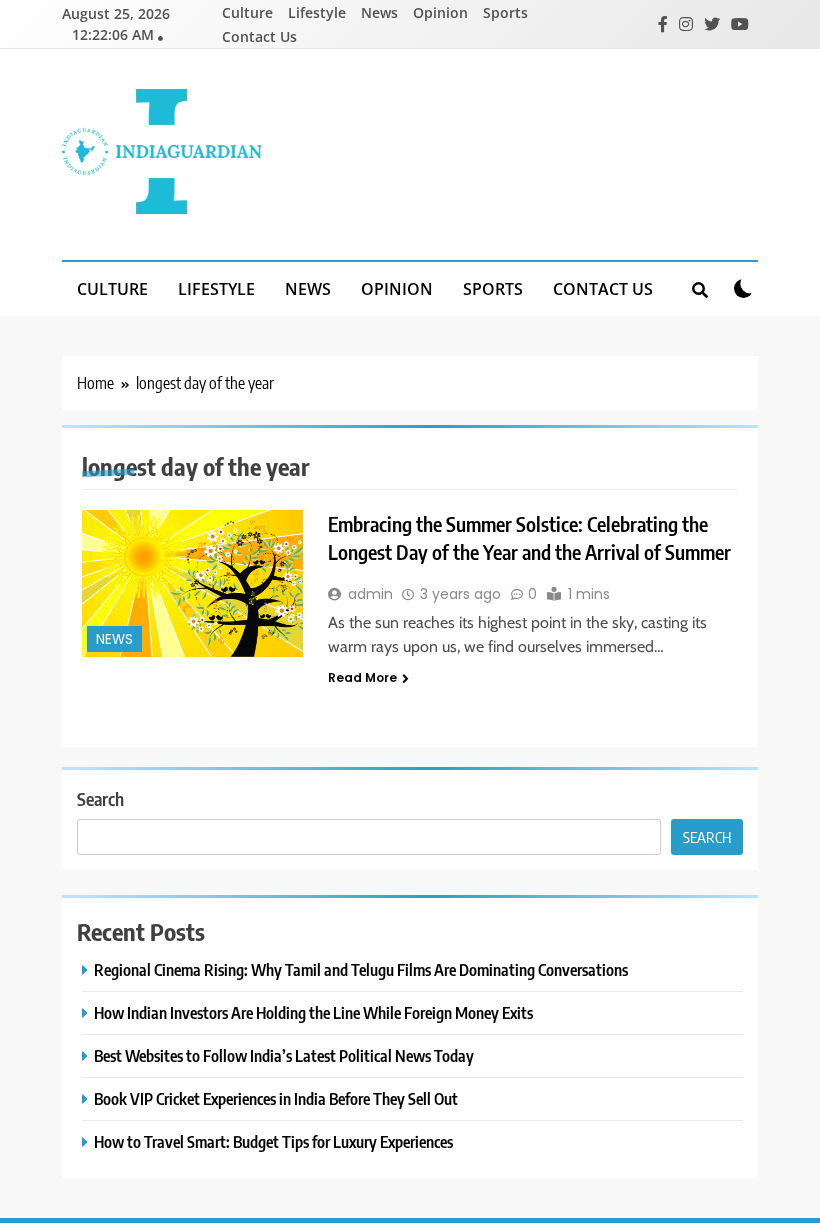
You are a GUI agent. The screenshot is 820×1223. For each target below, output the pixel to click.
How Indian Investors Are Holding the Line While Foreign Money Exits (313, 1012)
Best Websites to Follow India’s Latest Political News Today (284, 1055)
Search (100, 798)
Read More (362, 677)
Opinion (440, 12)
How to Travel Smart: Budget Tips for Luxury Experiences (273, 1141)
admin (370, 594)
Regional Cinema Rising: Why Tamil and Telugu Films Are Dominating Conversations (361, 969)
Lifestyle (317, 12)
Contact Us (259, 36)
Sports (505, 12)
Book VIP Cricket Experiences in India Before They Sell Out (276, 1098)
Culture (247, 12)
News (379, 12)
